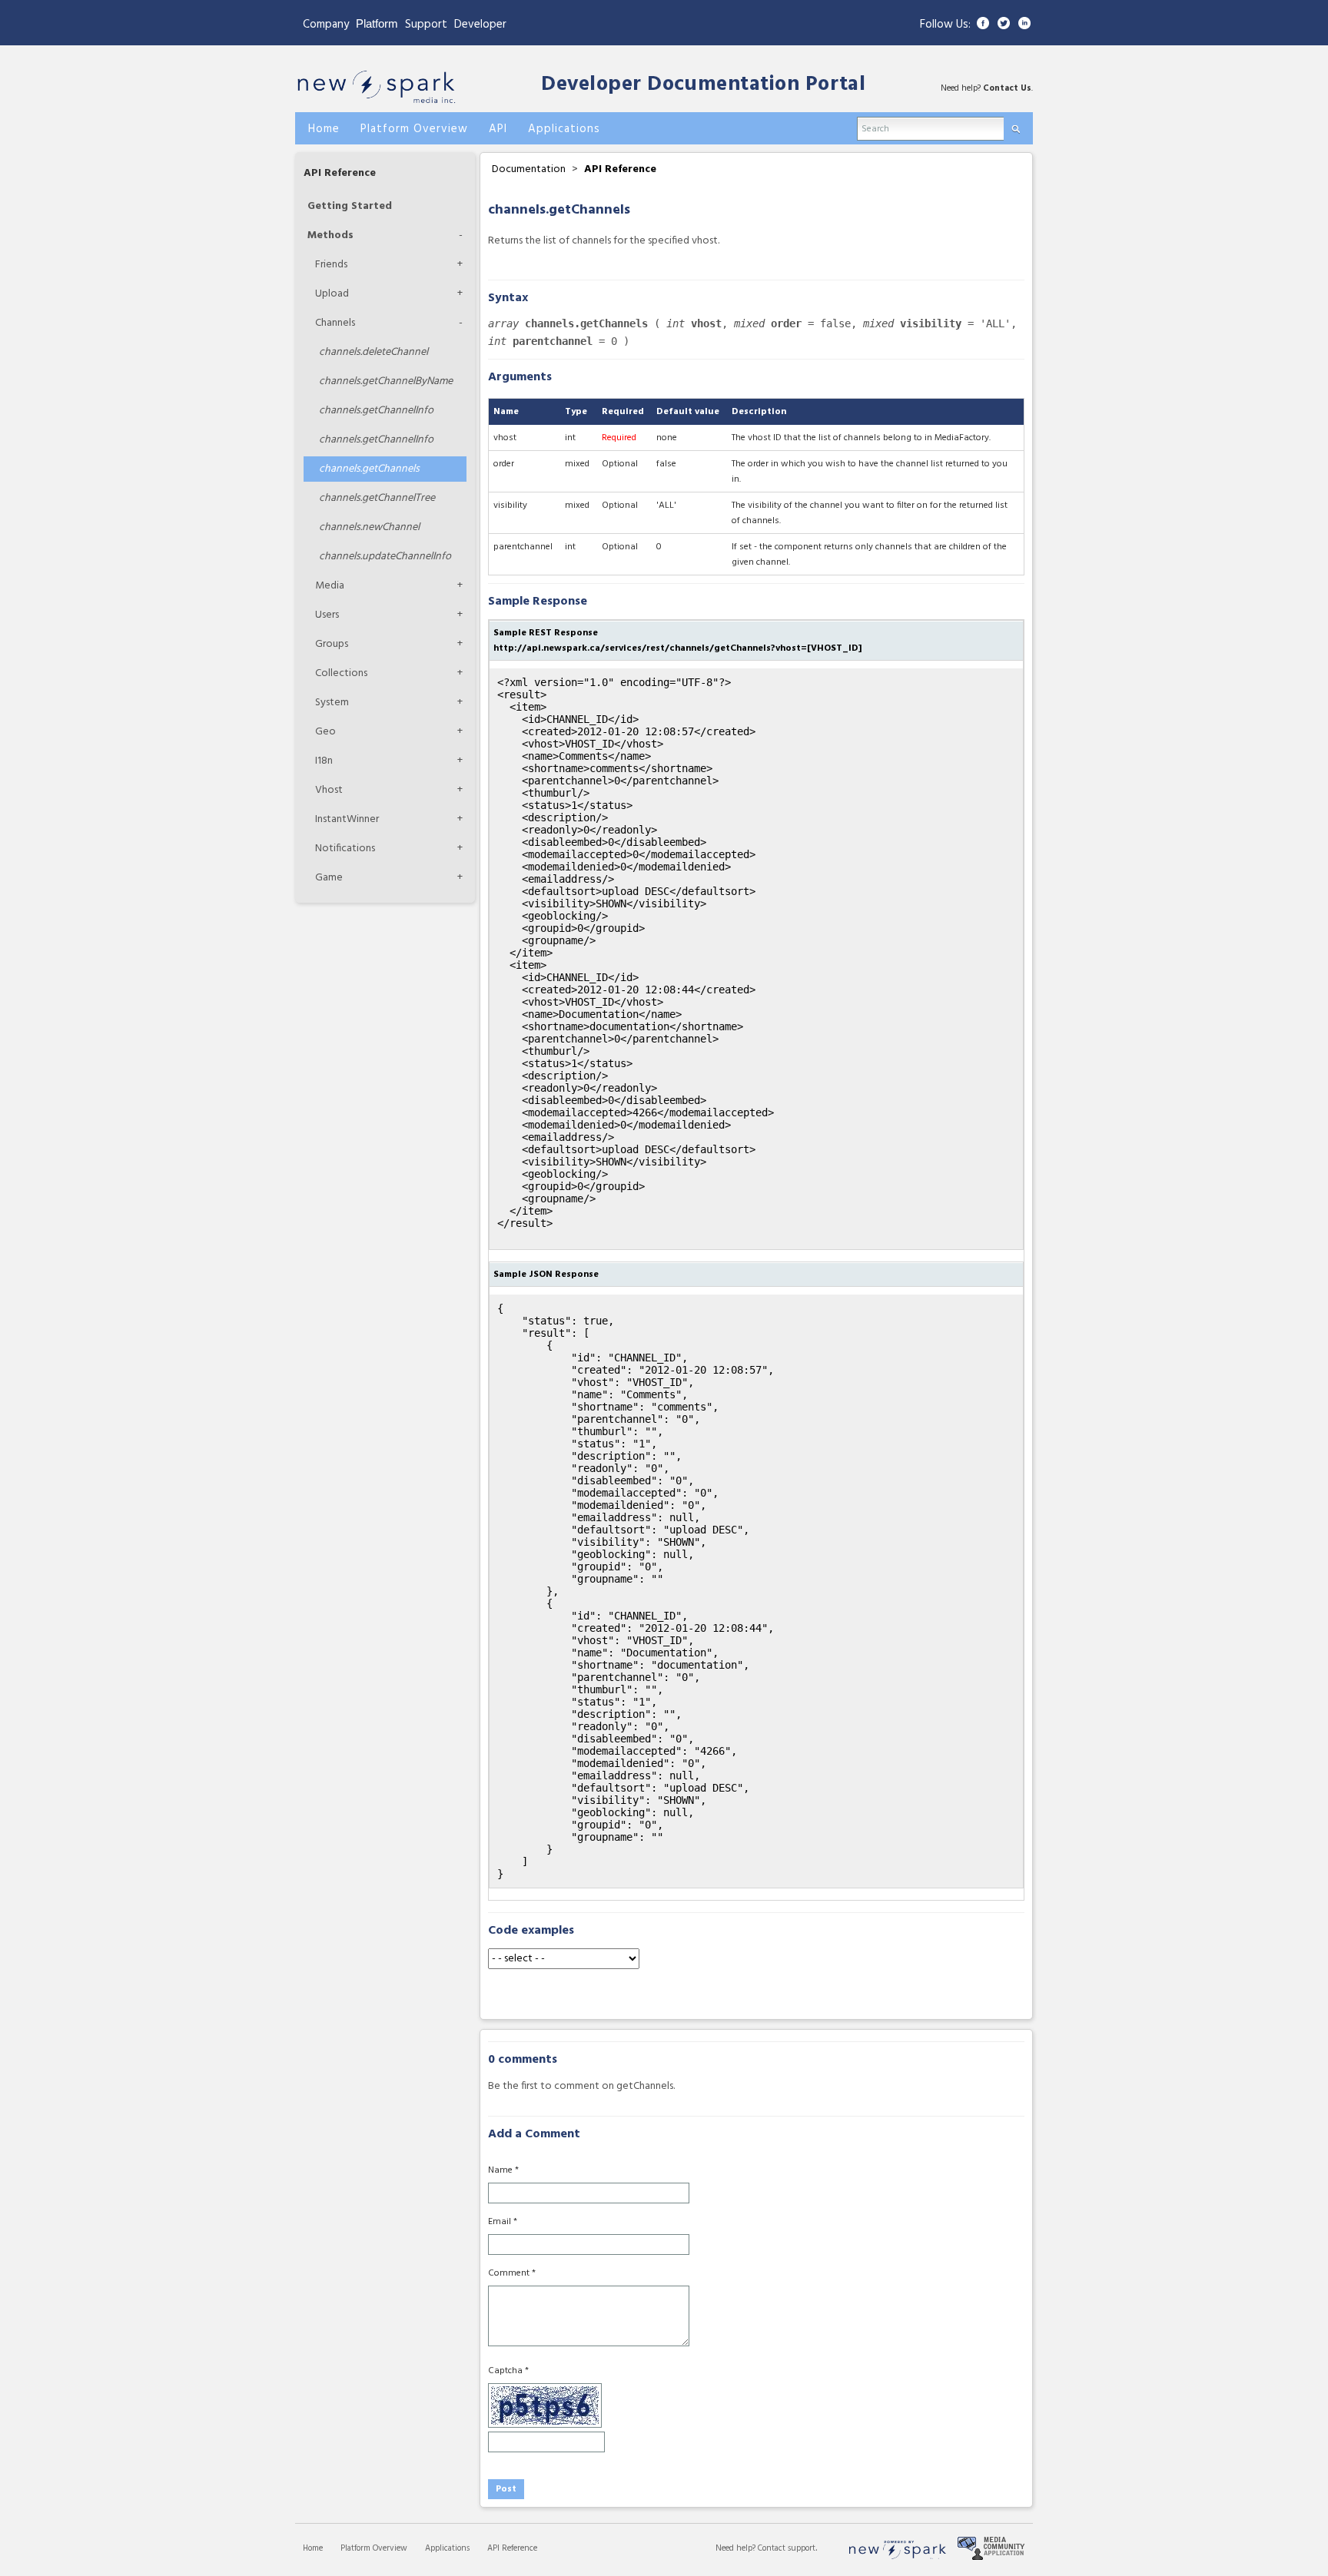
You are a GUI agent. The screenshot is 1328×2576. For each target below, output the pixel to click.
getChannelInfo (376, 411)
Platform (377, 23)
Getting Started (350, 206)
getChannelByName (386, 381)
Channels (335, 323)
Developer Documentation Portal (703, 85)
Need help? (737, 2548)
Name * (503, 2170)
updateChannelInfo (385, 557)
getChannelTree (377, 498)
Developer (480, 25)
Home (313, 2548)
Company (326, 25)
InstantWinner (347, 819)
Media (330, 586)
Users (327, 615)
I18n (324, 761)
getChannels (369, 469)
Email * (503, 2222)
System (332, 703)
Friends (331, 265)
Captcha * (508, 2371)
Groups (332, 644)
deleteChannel (373, 352)
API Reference (340, 173)
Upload (332, 294)
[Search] (1016, 126)
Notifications (345, 849)
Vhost (329, 790)
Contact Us (1007, 88)
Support (426, 25)
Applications (447, 2548)
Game (329, 878)
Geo (325, 732)
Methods (330, 235)
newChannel (369, 527)
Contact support (787, 2548)
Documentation (529, 169)
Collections (341, 673)
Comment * (512, 2273)
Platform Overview (374, 2548)
